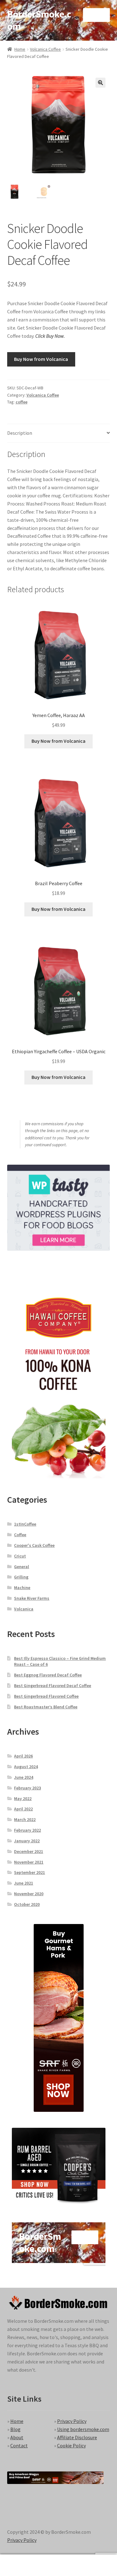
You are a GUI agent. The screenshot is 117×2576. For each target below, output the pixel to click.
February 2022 (27, 1830)
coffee (22, 402)
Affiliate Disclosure (77, 2437)
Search (58, 2565)
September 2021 (29, 1872)
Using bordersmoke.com (83, 2429)
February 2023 (27, 1788)
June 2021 (24, 1883)
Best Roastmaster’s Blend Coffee (46, 1707)
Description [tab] (20, 433)
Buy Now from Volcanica (41, 359)
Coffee (20, 1535)
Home (20, 49)
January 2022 (27, 1841)
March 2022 (25, 1819)
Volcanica (24, 1609)
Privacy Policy (72, 2421)
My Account (19, 2565)
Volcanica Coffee (45, 49)
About (17, 2437)
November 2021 (29, 1862)
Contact (19, 2445)
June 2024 (24, 1777)
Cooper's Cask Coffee (34, 1545)
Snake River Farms (32, 1598)
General (22, 1567)
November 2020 (29, 1894)
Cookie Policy (71, 2445)
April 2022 (23, 1809)
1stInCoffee (25, 1524)
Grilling (21, 1577)
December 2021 (29, 1851)
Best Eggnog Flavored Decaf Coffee (48, 1675)
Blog (15, 2429)
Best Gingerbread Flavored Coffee (46, 1696)
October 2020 (27, 1904)
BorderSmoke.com (39, 20)
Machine (22, 1588)
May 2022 (23, 1799)
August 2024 (26, 1767)
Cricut (20, 1556)
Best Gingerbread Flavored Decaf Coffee (53, 1686)
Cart (90, 2560)
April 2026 (23, 1756)
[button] (100, 83)
